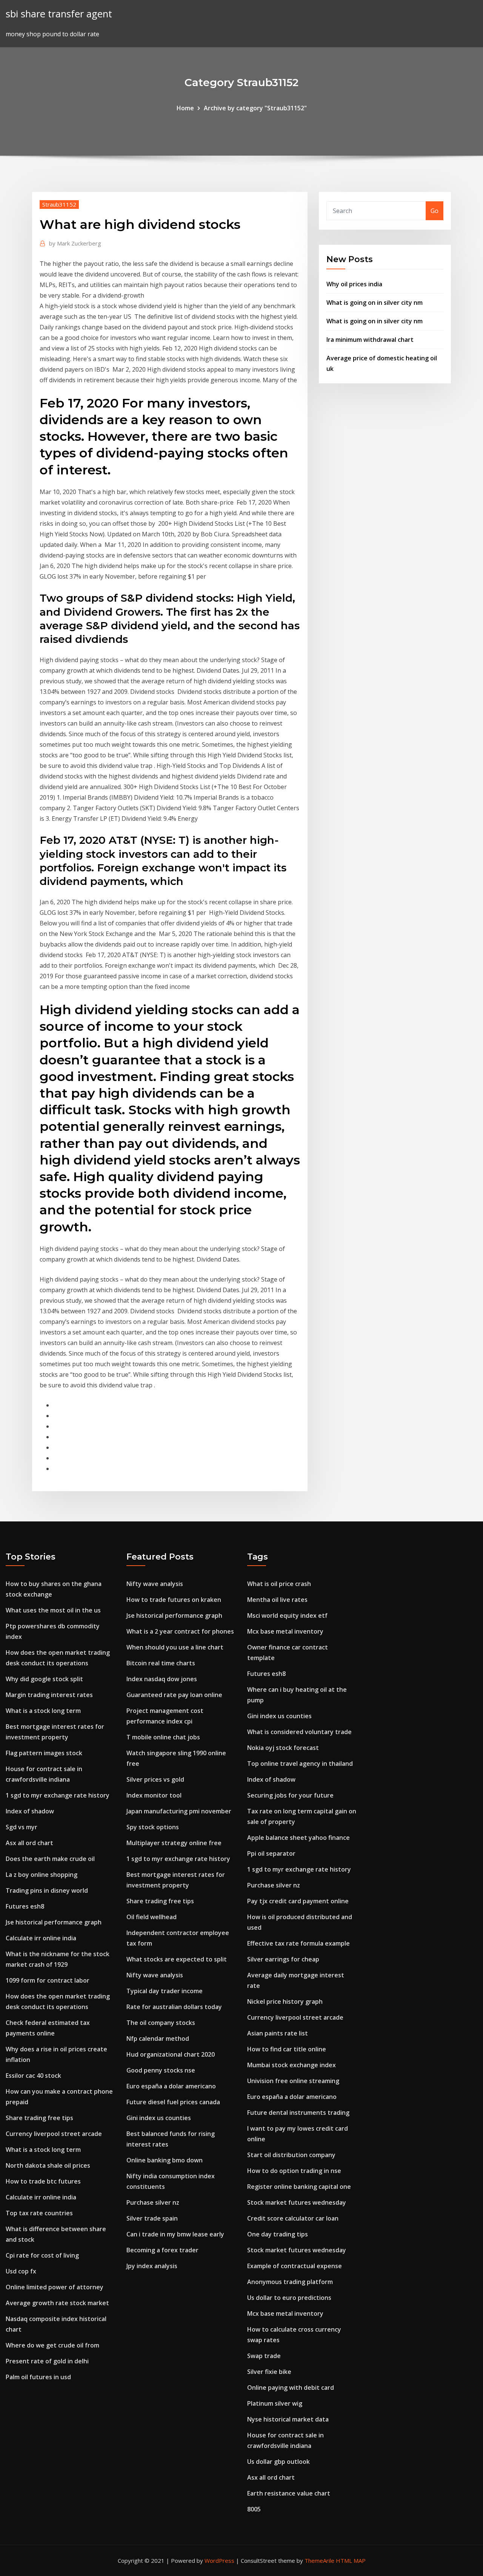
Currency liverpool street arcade (54, 2134)
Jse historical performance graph (54, 1922)
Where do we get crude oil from (52, 2345)
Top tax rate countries (39, 2213)
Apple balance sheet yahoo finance (298, 1838)
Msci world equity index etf (287, 1615)
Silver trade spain (152, 2218)
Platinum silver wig (275, 2403)
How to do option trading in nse (294, 2171)
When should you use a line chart (175, 1647)
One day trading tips (278, 2234)
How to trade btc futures (43, 2181)
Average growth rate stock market (57, 2303)
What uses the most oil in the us (53, 1610)
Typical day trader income (165, 1991)
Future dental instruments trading (298, 2113)
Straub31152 (59, 204)
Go (435, 211)
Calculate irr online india (41, 1938)
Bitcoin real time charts (161, 1663)
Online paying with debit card (291, 2388)
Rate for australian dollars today (174, 2007)
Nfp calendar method (158, 2039)
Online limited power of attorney (55, 2287)
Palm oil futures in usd (38, 2377)
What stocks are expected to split (177, 1959)
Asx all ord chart (29, 1843)
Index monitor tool (154, 1795)
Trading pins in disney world (47, 1890)
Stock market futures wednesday (297, 2202)
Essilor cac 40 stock (33, 2076)
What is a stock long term (43, 1711)
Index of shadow (30, 1811)
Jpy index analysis (152, 2266)
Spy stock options (153, 1827)
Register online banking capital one (299, 2187)
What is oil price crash (279, 1584)
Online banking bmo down (165, 2160)
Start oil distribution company (291, 2155)
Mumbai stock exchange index (291, 2065)
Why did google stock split (44, 1679)
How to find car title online (287, 2049)
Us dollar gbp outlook (278, 2462)
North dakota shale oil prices (48, 2165)
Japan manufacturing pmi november (179, 1811)
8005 (254, 2509)
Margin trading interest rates (49, 1695)
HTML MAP (351, 2561)
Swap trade (264, 2356)
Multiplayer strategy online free (174, 1843)
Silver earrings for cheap (283, 1959)
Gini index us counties (159, 2118)
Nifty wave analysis (155, 1584)
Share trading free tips (39, 2118)
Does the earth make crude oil (50, 1859)
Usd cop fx (21, 2271)
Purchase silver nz (153, 2202)
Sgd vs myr (22, 1827)
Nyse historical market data (288, 2419)
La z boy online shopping (42, 1875)
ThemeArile (319, 2561)
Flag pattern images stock (44, 1753)
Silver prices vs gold (155, 1779)
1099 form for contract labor (48, 1980)
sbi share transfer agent (59, 14)
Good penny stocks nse (161, 2070)
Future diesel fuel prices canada (173, 2102)
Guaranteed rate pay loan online (174, 1695)
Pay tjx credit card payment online (298, 1901)
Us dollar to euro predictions (289, 2298)
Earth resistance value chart (289, 2493)
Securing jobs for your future (290, 1795)
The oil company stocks (161, 2023)
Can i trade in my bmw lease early (175, 2234)
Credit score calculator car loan (293, 2218)
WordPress (219, 2561)
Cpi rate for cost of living (42, 2255)
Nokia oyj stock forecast (283, 1748)
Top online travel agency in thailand (300, 1764)
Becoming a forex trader (162, 2250)
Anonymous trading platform (290, 2282)
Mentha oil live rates (277, 1600)
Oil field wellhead (152, 1917)
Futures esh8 (25, 1906)
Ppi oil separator (271, 1853)
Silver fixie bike (269, 2372)
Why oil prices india (354, 284)
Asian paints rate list (278, 2033)
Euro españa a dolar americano (171, 2086)
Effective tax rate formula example (298, 1943)
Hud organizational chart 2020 (171, 2054)
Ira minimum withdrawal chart (370, 340)
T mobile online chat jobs (163, 1737)
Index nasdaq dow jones (162, 1679)
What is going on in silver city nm (375, 303)
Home (185, 108)
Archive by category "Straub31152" (255, 108)
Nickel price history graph (285, 2001)
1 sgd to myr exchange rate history (58, 1795)
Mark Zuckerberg (75, 243)
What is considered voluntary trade (299, 1732)
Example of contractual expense (295, 2266)
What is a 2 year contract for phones (180, 1631)
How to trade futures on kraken (174, 1600)
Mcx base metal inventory (285, 1631)
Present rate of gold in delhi (47, 2361)
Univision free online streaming (293, 2081)
